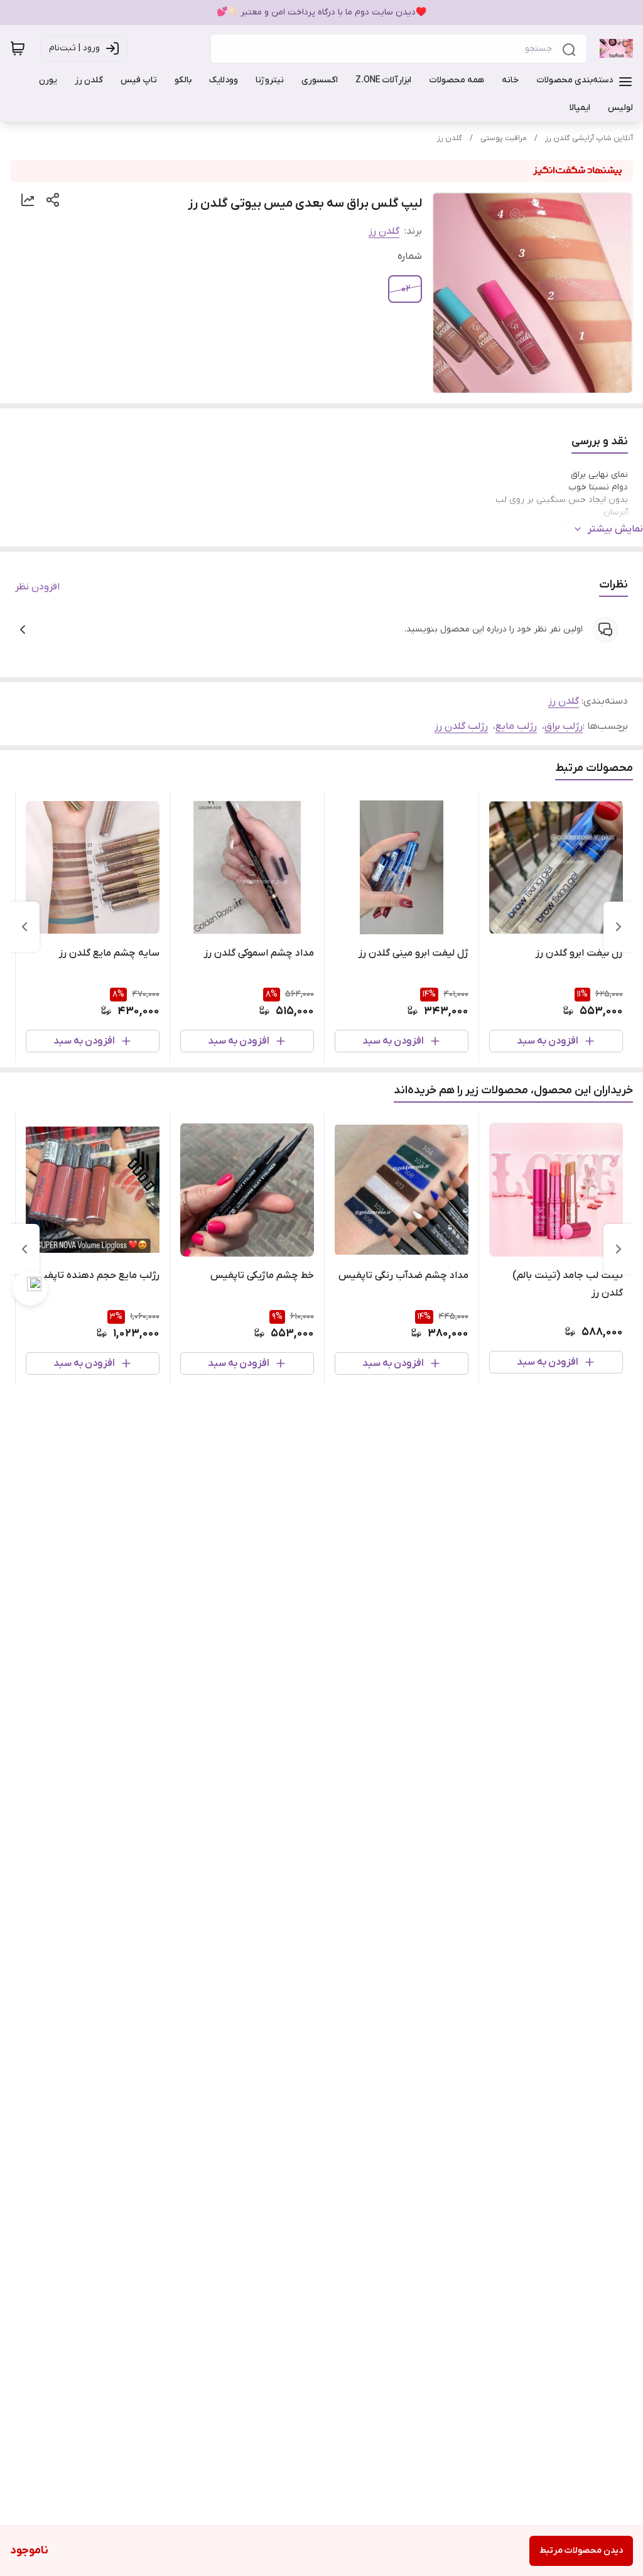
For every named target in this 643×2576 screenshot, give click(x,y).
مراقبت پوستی (504, 138)
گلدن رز (450, 138)
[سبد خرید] (18, 48)
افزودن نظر (37, 587)
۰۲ (406, 289)
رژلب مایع (516, 726)
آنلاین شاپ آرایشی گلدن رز (589, 138)
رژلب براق (564, 726)
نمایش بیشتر (615, 529)
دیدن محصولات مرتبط (581, 2551)
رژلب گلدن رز (461, 726)
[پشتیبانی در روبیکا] (30, 1288)
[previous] (619, 927)
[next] (24, 927)
